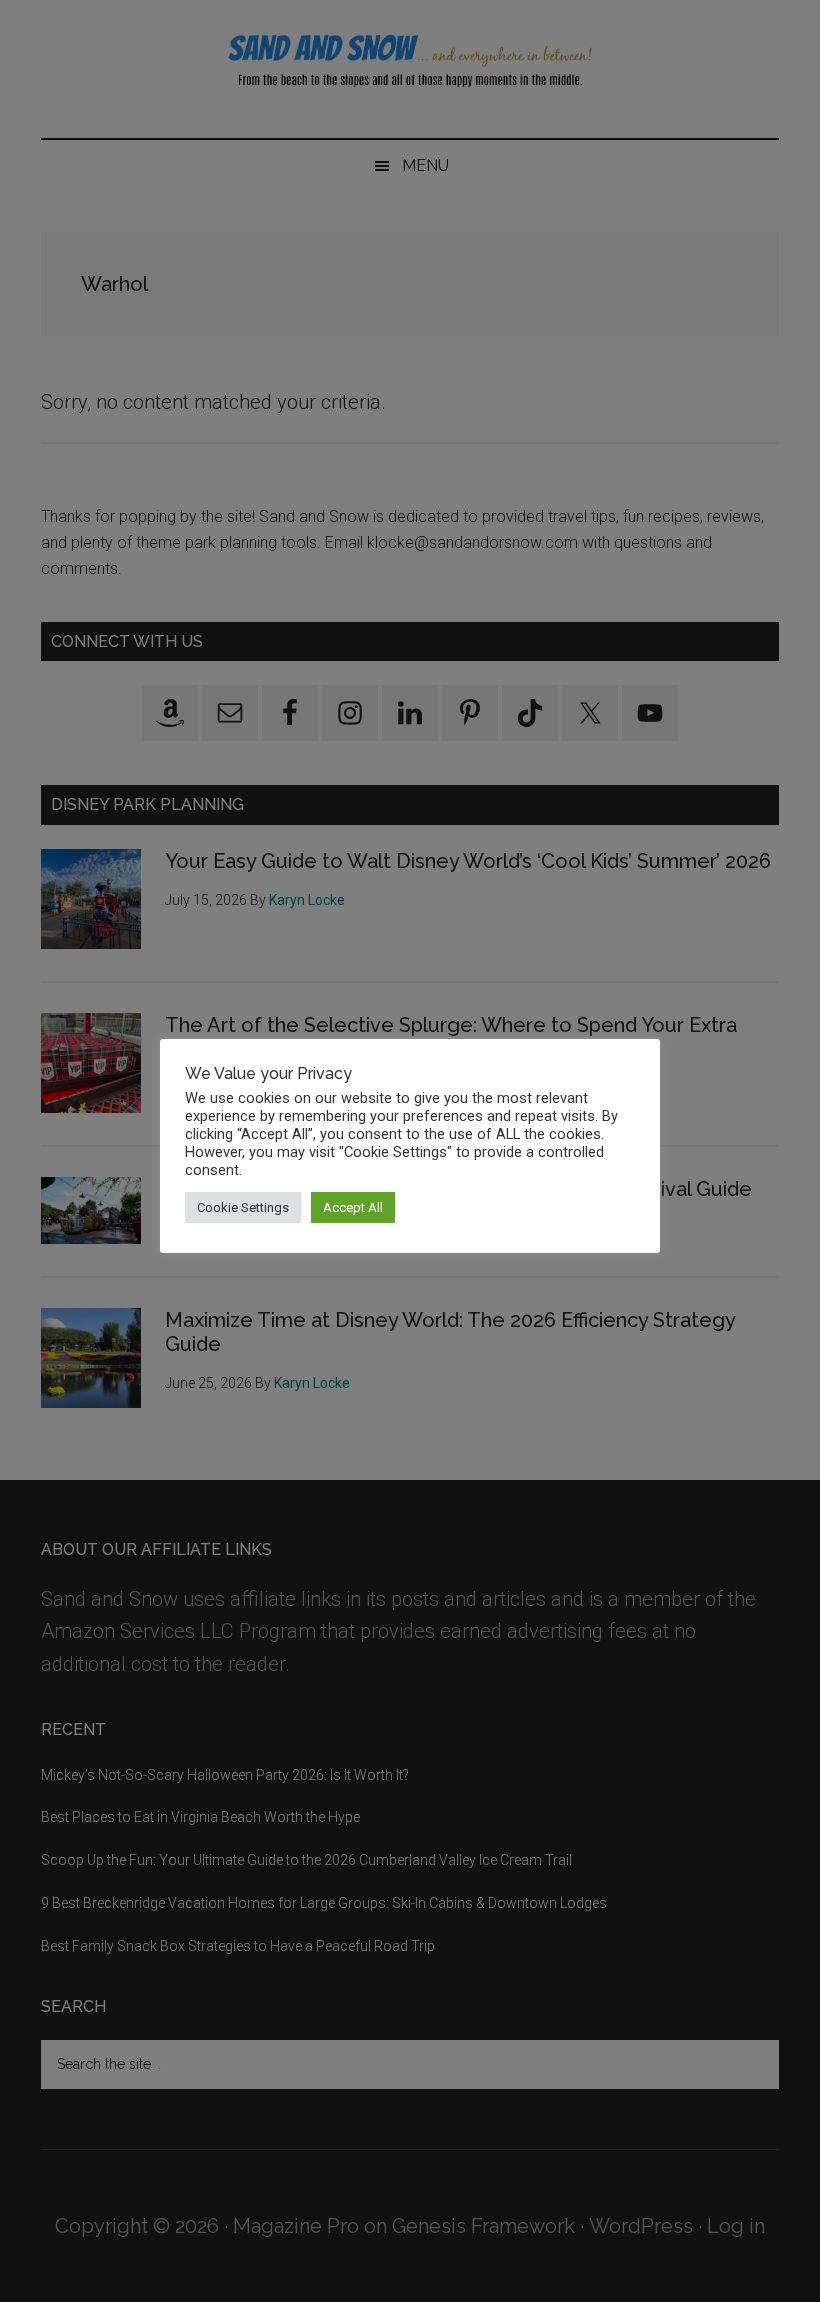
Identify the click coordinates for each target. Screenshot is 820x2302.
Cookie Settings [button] (243, 1207)
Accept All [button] (353, 1207)
